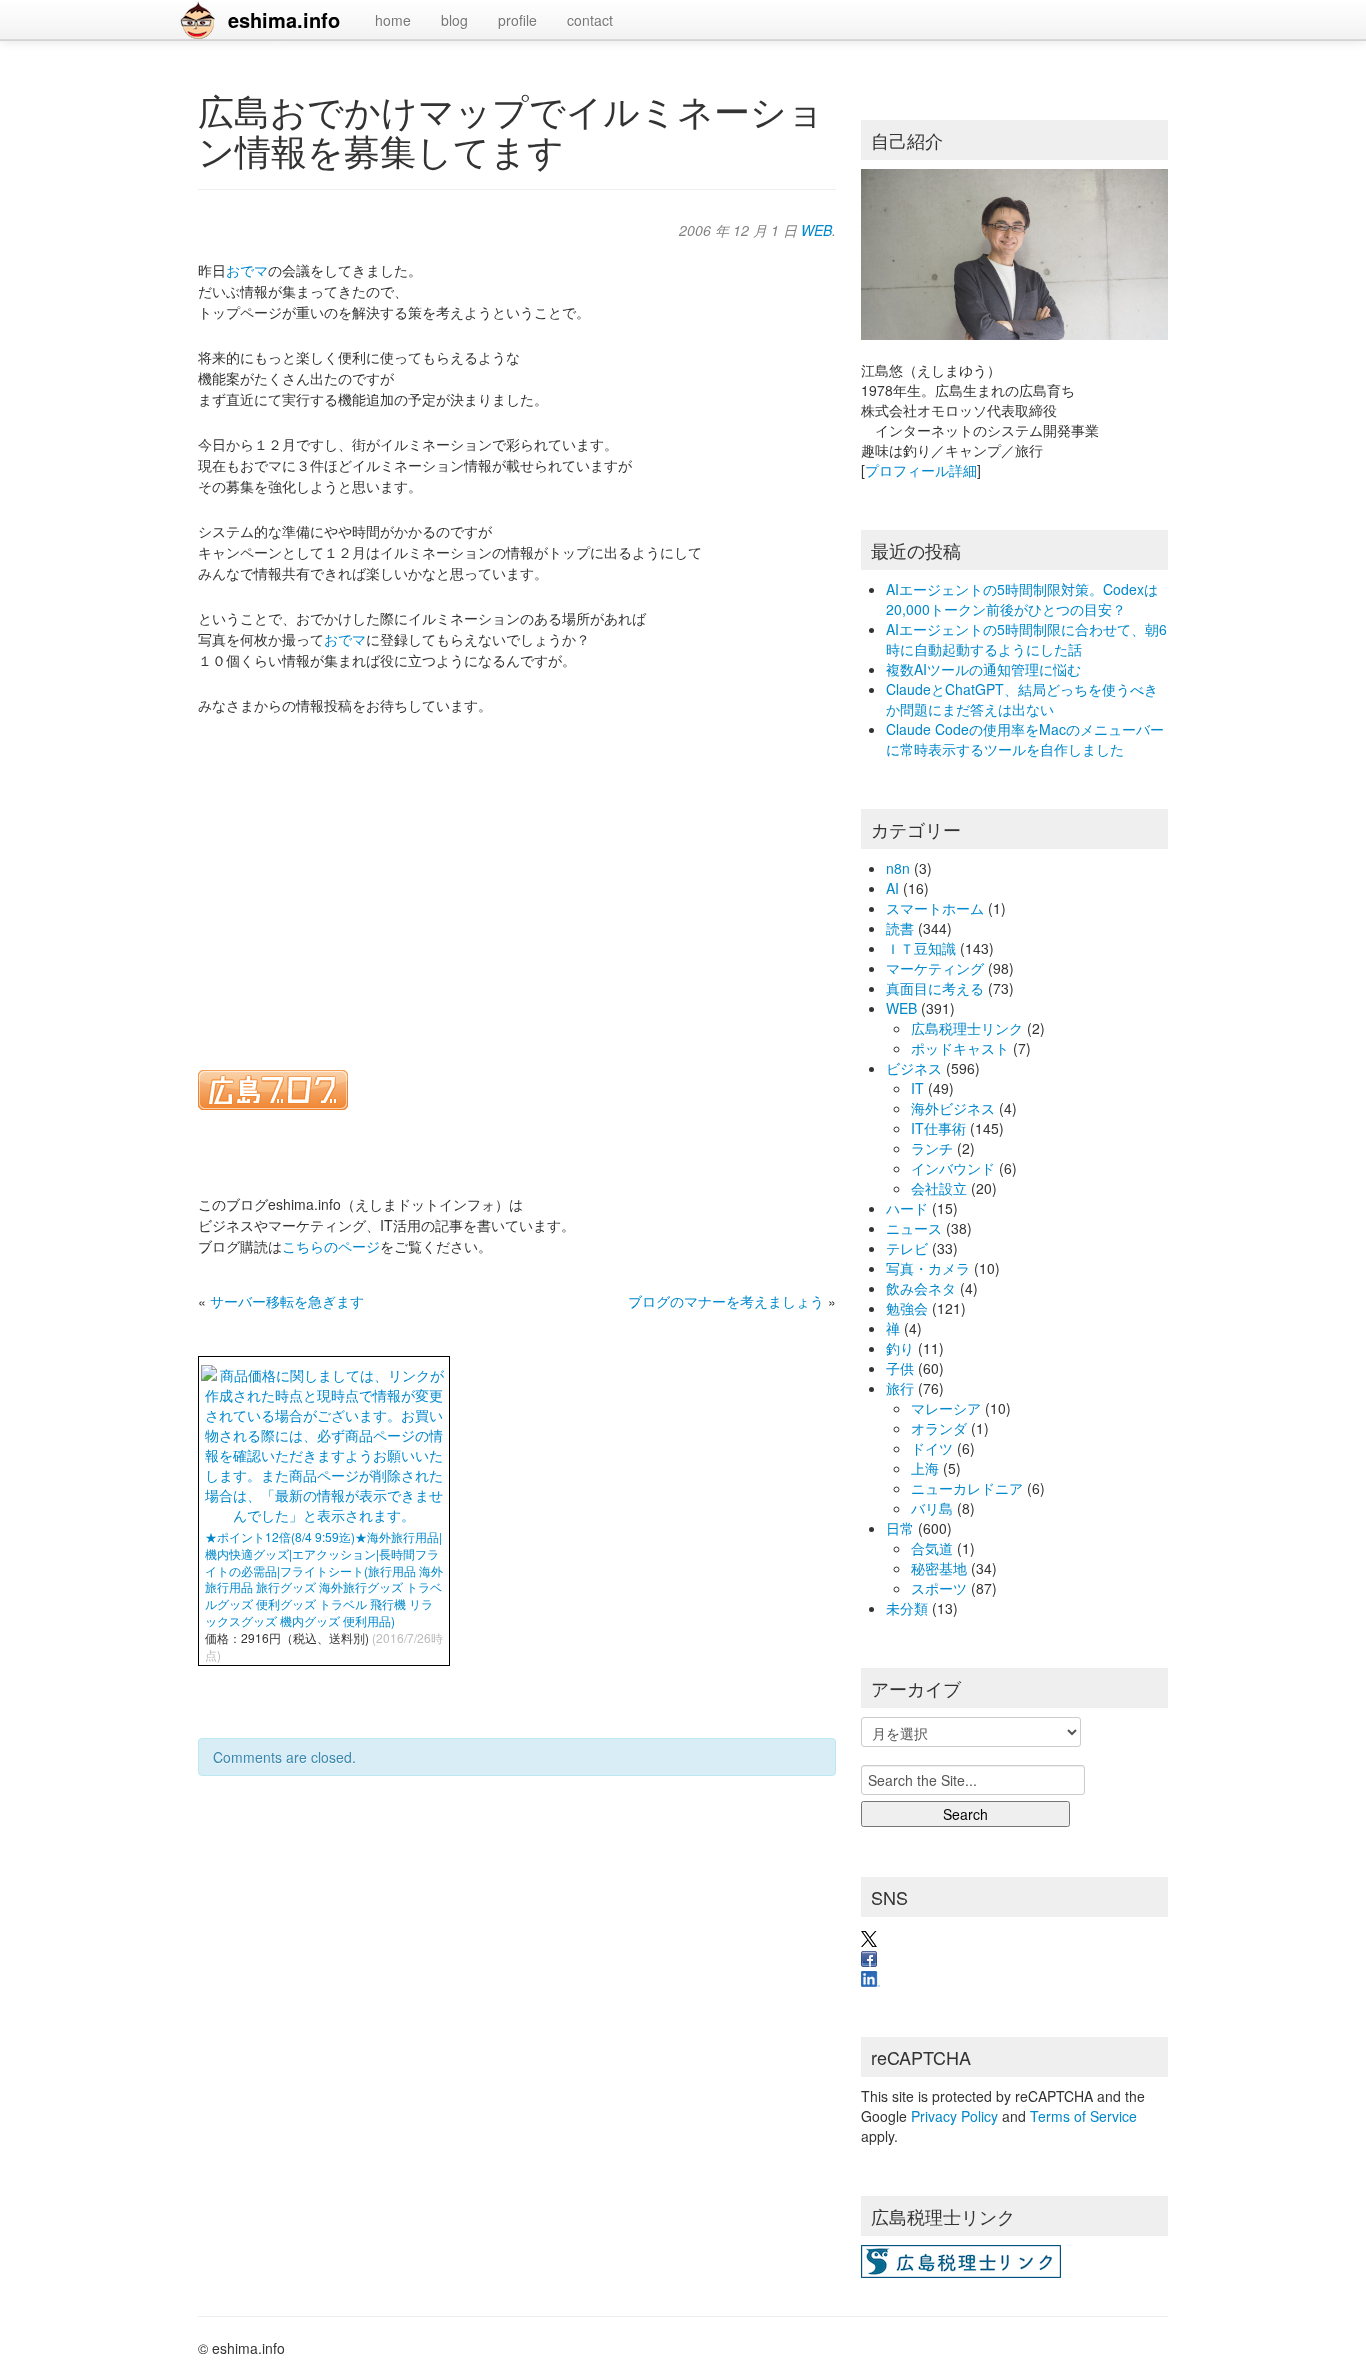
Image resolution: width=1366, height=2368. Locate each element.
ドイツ (932, 1448)
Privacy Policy (954, 2116)
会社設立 (939, 1188)
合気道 (932, 1548)
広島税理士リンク (967, 1028)
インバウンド (953, 1168)
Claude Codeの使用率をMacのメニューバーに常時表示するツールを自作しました (1025, 739)
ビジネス (914, 1068)
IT (917, 1088)
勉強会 (907, 1308)
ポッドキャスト (960, 1048)
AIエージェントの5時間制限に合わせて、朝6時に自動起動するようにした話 (1026, 639)
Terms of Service (1083, 2116)
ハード (907, 1208)
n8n (898, 868)
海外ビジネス (953, 1108)
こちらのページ (331, 1246)
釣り (900, 1348)
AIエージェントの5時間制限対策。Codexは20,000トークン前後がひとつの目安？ (1022, 599)
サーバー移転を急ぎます (287, 1301)
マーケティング (935, 968)
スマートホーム (935, 908)
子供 (900, 1368)
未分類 (907, 1608)
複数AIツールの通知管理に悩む (983, 669)
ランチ (932, 1148)
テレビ (907, 1248)
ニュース (914, 1228)
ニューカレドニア (967, 1488)
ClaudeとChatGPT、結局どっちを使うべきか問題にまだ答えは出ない (1022, 699)
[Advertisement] (517, 880)
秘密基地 (939, 1568)
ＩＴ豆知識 (921, 948)
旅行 (900, 1388)
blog (454, 20)
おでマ (247, 270)
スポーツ (939, 1588)
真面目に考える (935, 988)
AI (892, 888)
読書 (900, 928)
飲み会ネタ (921, 1288)
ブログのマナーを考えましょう (726, 1301)
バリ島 (932, 1508)
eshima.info (284, 19)
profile (517, 20)
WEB (816, 230)
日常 (900, 1528)
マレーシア (946, 1408)
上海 (925, 1468)
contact (590, 20)
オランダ (939, 1428)
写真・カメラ (928, 1268)
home (393, 20)
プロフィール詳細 (921, 470)
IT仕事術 (938, 1128)
